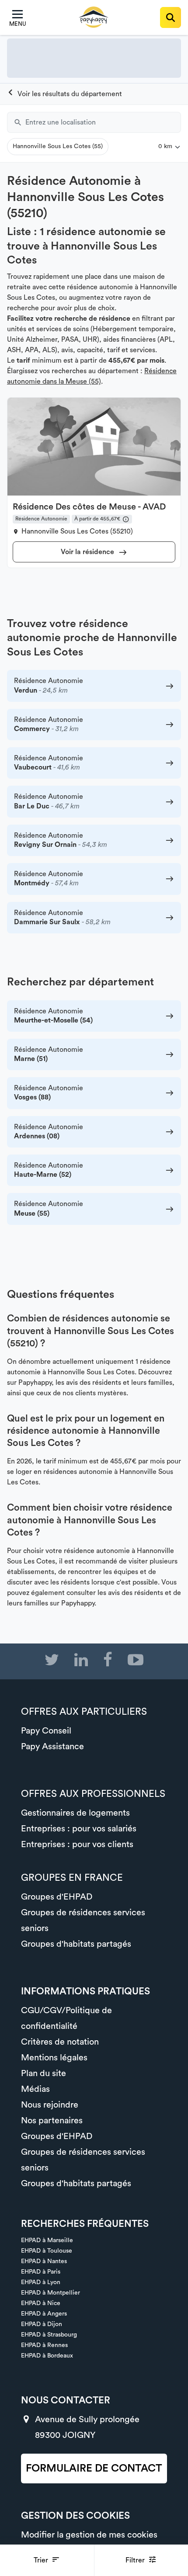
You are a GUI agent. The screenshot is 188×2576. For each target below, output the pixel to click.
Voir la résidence (88, 552)
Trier (42, 2560)
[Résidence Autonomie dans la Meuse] (64, 94)
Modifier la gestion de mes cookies (89, 2535)
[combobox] (103, 122)
